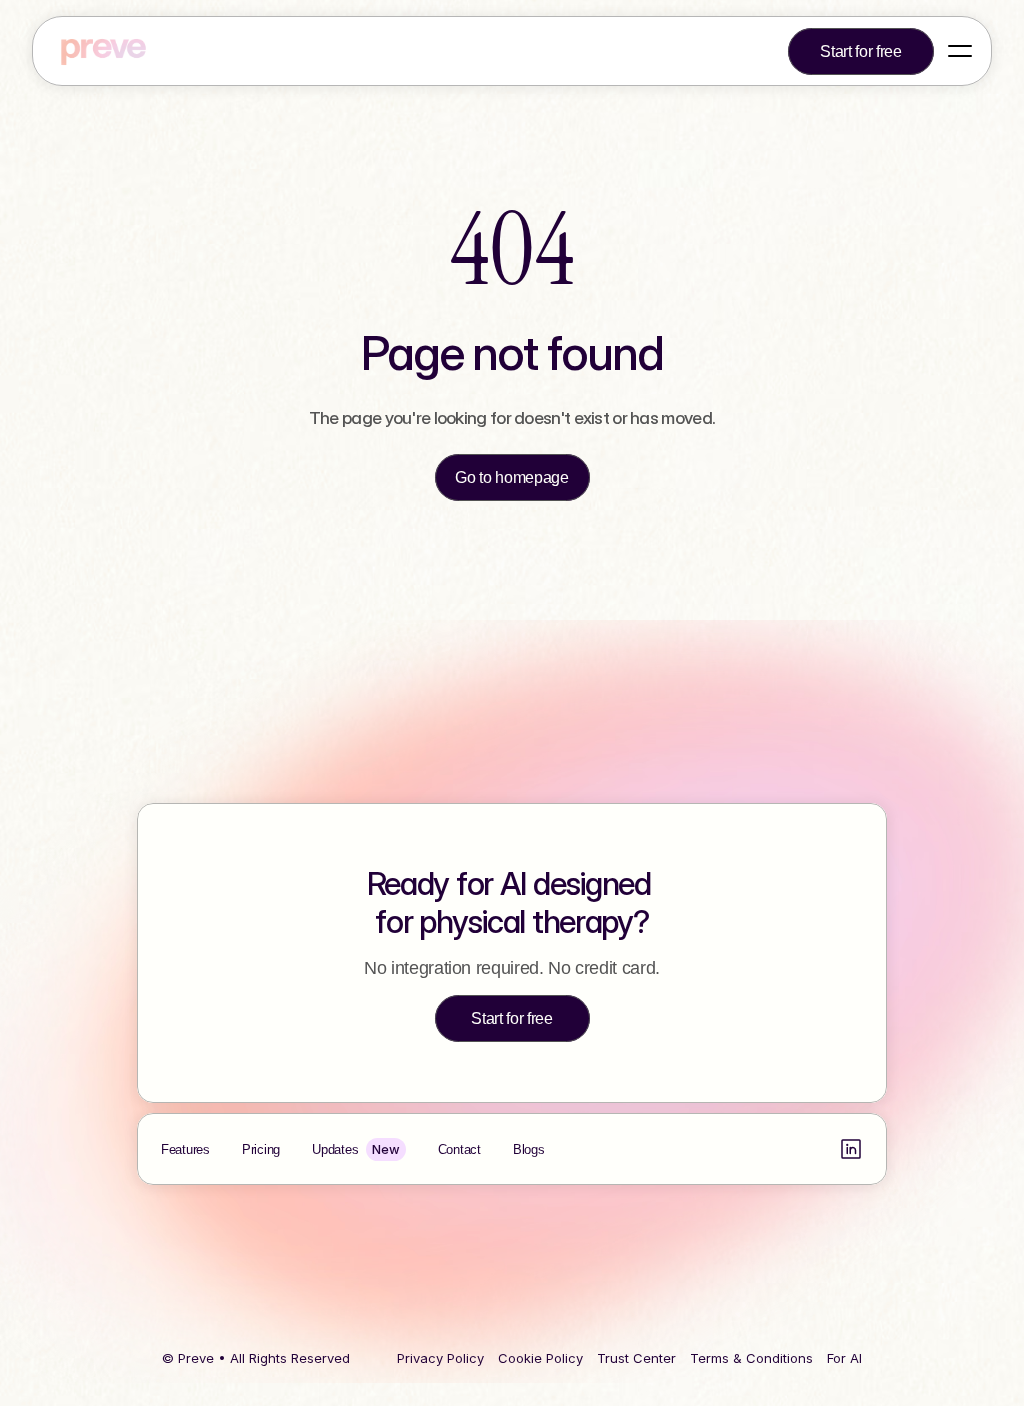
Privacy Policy (440, 1358)
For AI (844, 1358)
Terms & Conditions (751, 1358)
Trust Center (636, 1358)
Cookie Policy (540, 1358)
